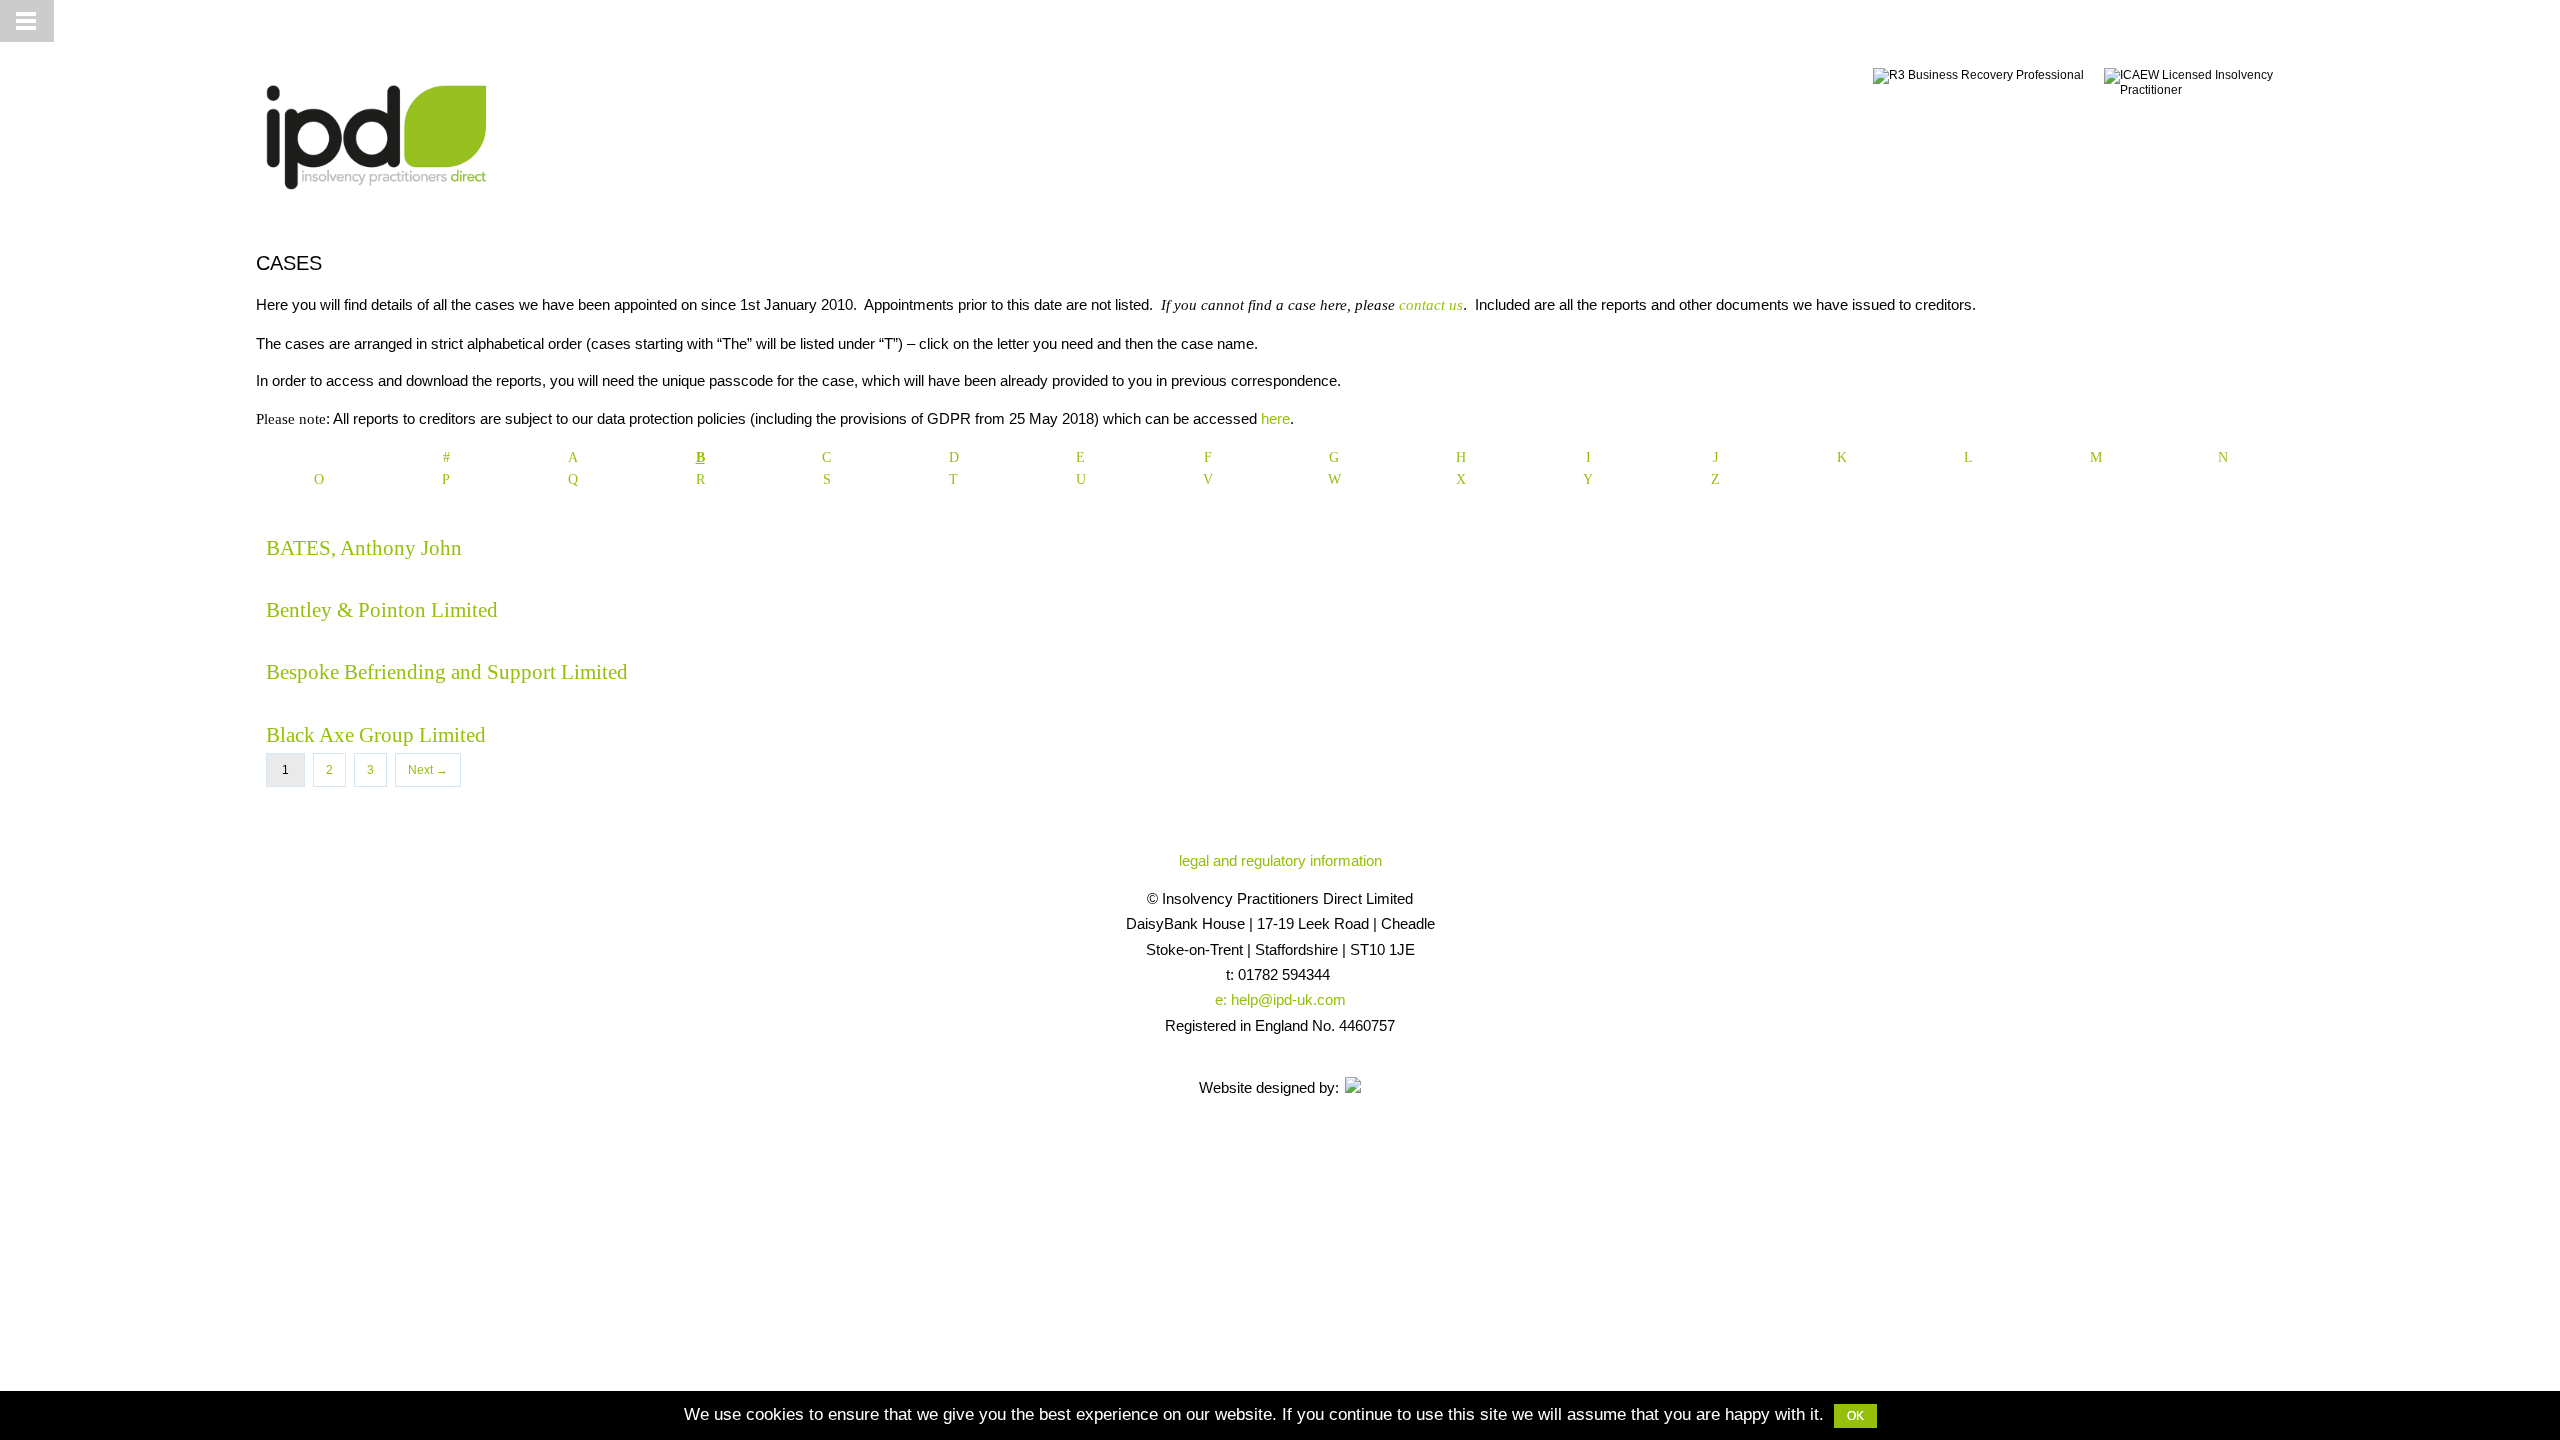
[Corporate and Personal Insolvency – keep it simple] (371, 197)
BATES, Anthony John (364, 548)
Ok (1855, 1416)
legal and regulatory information (1280, 860)
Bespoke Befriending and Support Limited (447, 672)
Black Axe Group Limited (376, 735)
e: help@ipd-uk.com (1280, 999)
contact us (1431, 305)
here (1275, 418)
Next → (428, 770)
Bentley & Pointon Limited (382, 610)
